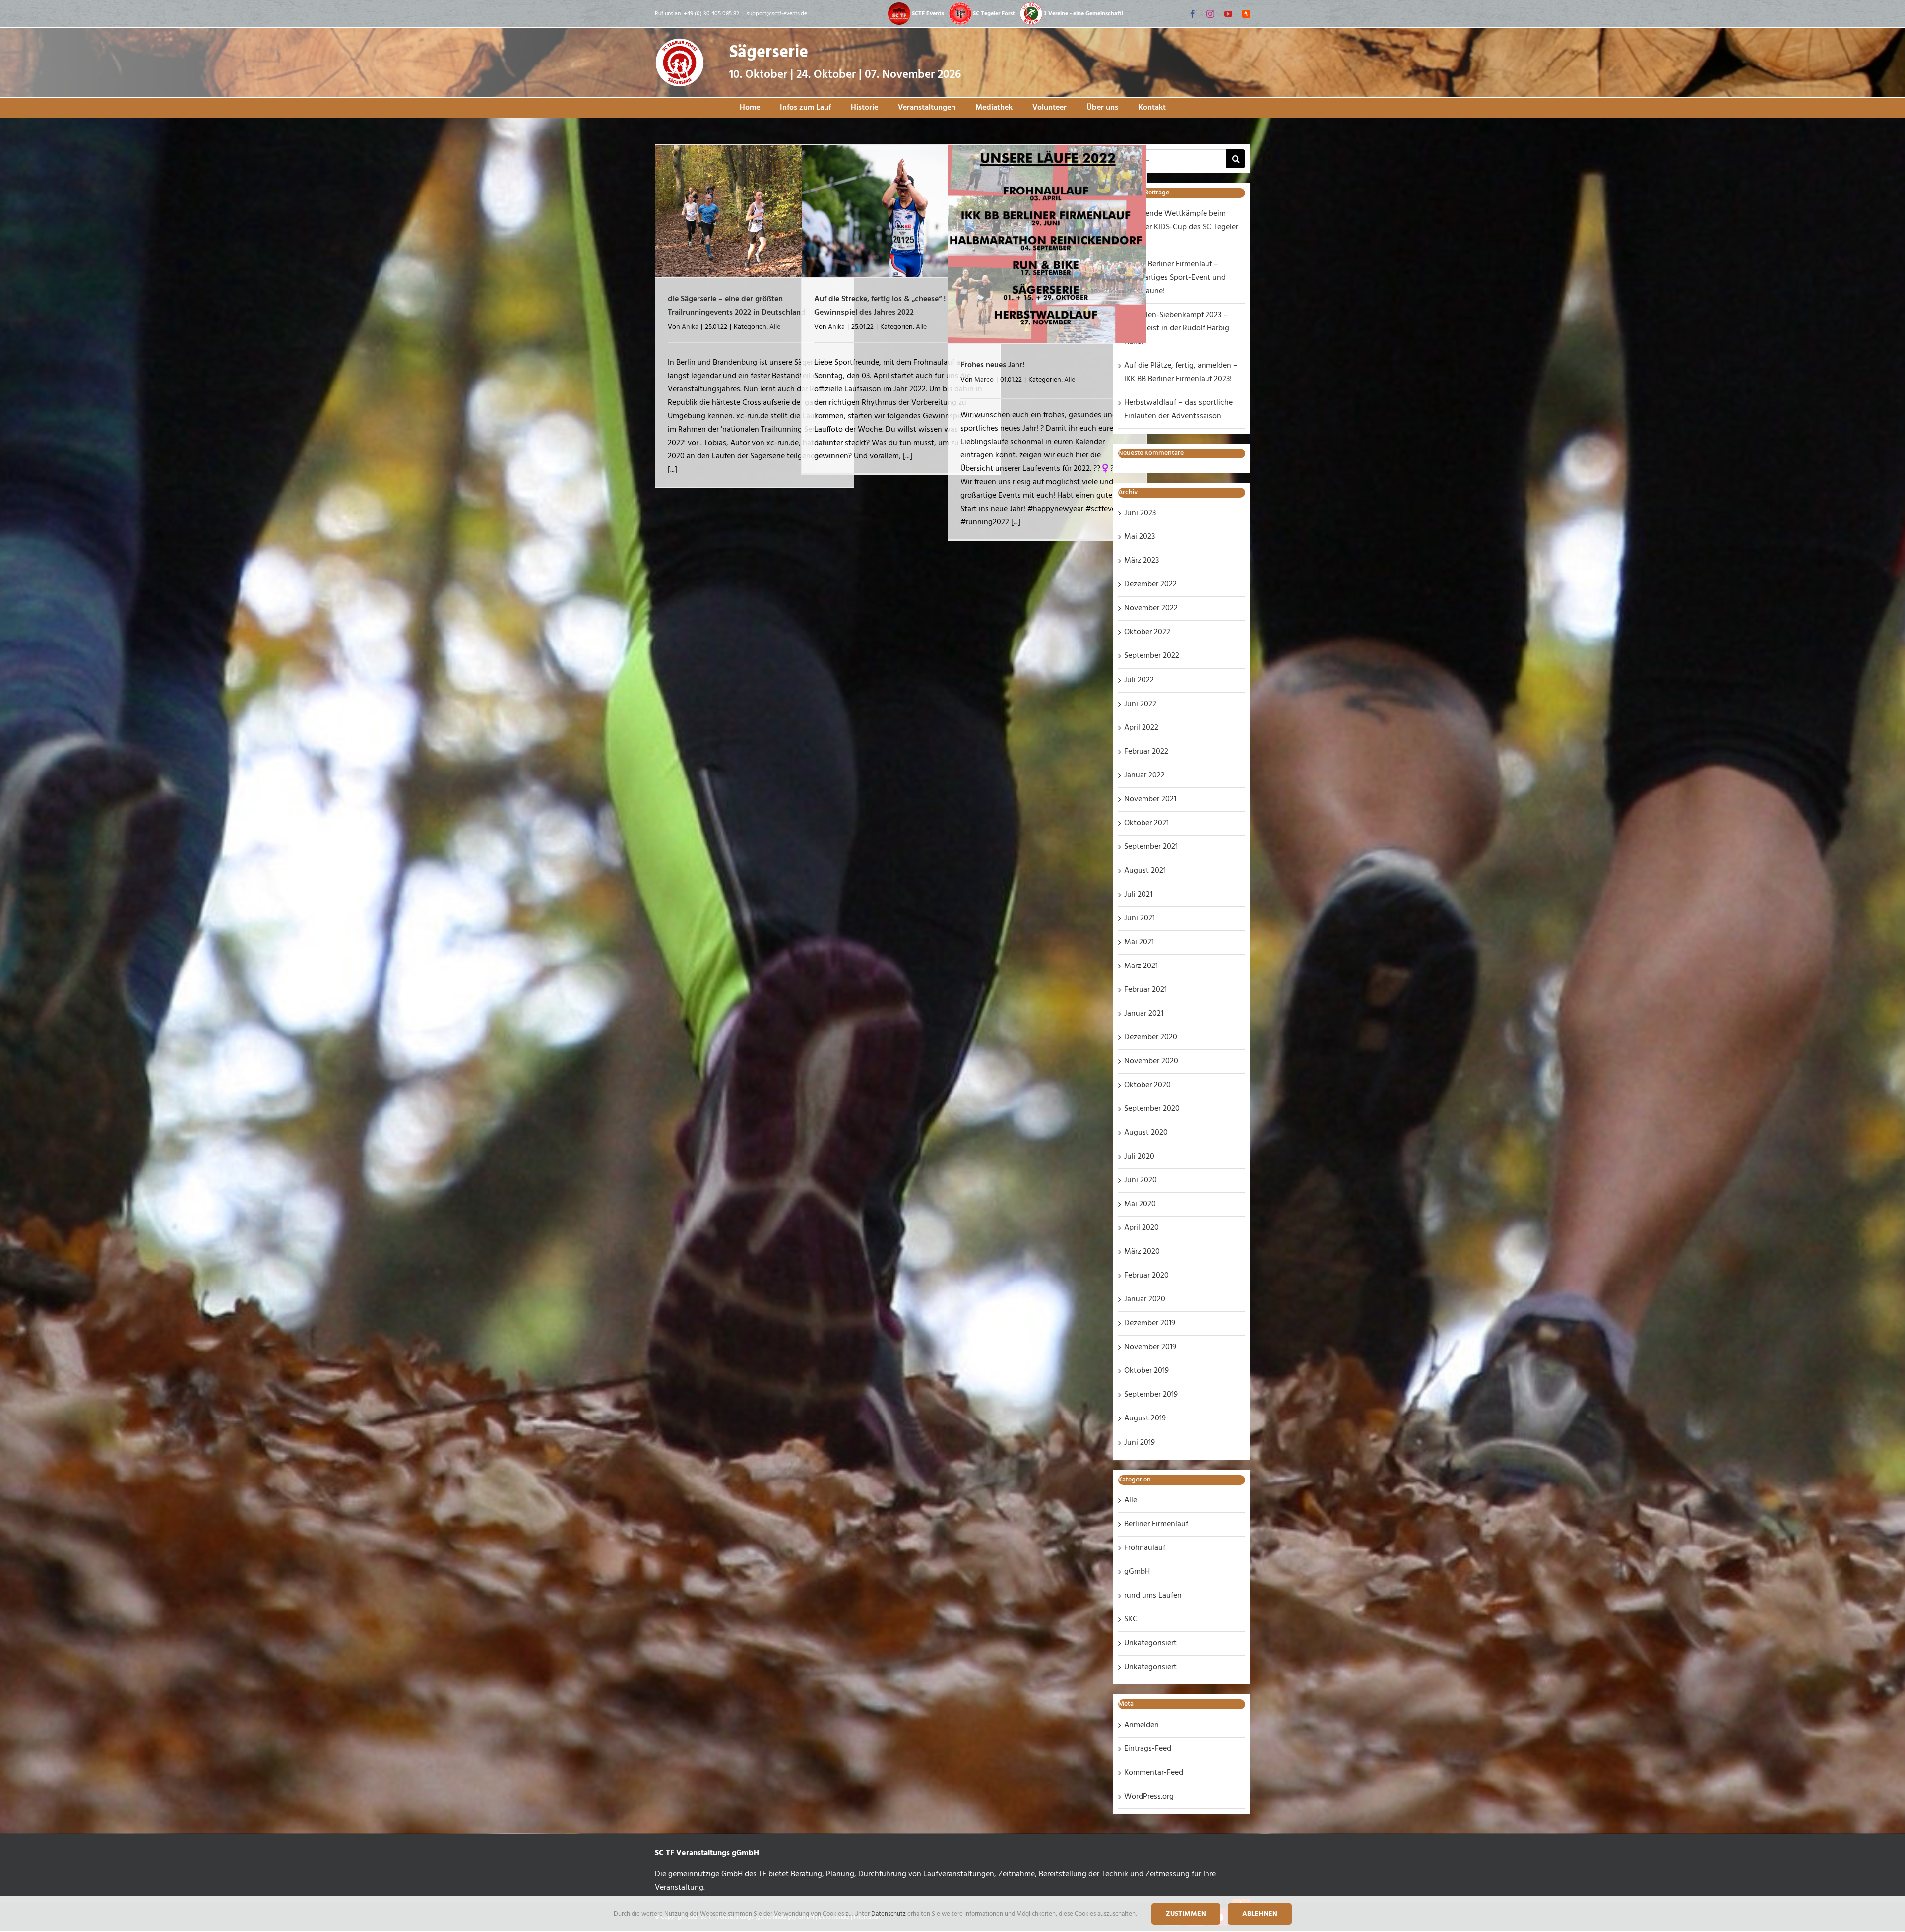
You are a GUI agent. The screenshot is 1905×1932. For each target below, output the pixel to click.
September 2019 (1151, 1395)
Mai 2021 (1139, 942)
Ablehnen (1260, 1914)
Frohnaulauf (1145, 1548)
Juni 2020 (1141, 1180)
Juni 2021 (1140, 918)
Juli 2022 (1139, 680)
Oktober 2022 (1147, 632)
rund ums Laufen (1153, 1596)
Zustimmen (1186, 1914)
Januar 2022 (1144, 775)
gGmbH (1137, 1572)
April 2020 (1142, 1228)
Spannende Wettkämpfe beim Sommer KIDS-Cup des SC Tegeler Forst (1181, 227)
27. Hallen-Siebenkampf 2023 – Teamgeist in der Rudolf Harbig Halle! (1177, 328)
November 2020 (1151, 1061)
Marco (984, 380)
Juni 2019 (1140, 1443)
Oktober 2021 (1146, 823)
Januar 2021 (1144, 1014)
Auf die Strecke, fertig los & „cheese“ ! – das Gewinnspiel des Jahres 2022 (890, 306)
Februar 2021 (1145, 990)
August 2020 (1146, 1133)
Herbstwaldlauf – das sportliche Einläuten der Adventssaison (1178, 410)
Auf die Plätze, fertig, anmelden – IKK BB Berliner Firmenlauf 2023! (1181, 372)
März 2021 (1141, 966)
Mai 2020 (1140, 1204)
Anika (690, 327)
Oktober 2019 (1146, 1371)
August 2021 (1145, 871)
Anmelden (1142, 1725)
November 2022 (1151, 608)
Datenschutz (889, 1914)
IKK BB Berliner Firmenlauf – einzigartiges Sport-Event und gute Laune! (1175, 278)
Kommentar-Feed (1154, 1773)
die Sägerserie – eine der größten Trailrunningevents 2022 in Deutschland (737, 306)
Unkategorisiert (1150, 1643)
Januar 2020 (1145, 1299)
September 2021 (1151, 847)
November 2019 (1150, 1347)
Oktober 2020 (1147, 1085)
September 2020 (1152, 1109)
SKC (1131, 1619)
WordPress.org (1149, 1797)
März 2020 (1142, 1252)
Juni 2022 (1140, 704)
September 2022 (1152, 656)
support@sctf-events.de (777, 14)
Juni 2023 (1140, 513)
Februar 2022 (1146, 752)
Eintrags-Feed (1148, 1749)
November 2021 (1150, 799)
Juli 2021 (1138, 895)
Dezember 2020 (1151, 1037)
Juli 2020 (1139, 1157)
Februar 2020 (1146, 1276)
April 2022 (1141, 728)
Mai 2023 (1140, 537)
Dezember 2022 (1150, 584)
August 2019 (1145, 1418)
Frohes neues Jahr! (992, 365)
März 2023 (1142, 561)
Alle (775, 327)
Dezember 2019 (1150, 1323)
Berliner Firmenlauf (1156, 1524)
